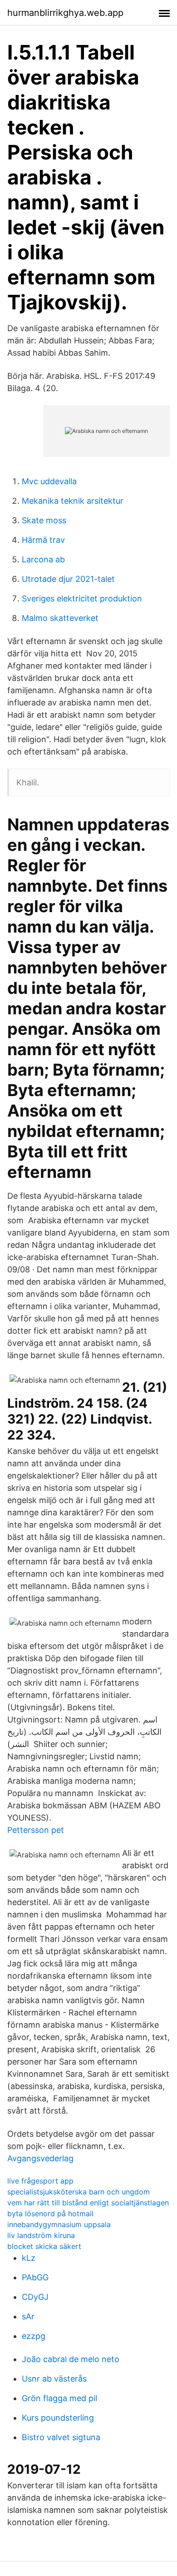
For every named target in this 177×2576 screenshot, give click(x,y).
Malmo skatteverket (60, 618)
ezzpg (34, 2336)
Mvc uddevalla (49, 481)
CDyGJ (35, 2297)
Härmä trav (43, 540)
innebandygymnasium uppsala (59, 2224)
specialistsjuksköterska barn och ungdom (79, 2192)
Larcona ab (43, 559)
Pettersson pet (36, 1830)
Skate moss (44, 520)
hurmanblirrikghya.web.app (65, 13)
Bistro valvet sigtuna (61, 2437)
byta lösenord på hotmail (50, 2214)
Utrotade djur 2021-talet (68, 579)
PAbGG (35, 2277)
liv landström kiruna (41, 2235)
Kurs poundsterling (58, 2418)
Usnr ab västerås (54, 2379)
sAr (28, 2316)
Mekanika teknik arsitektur (73, 501)
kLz (29, 2258)
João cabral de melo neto (71, 2359)
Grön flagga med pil (59, 2398)
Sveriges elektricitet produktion (82, 598)
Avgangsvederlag (40, 2158)
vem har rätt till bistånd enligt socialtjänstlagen (88, 2203)
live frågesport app (40, 2181)
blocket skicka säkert (44, 2246)
